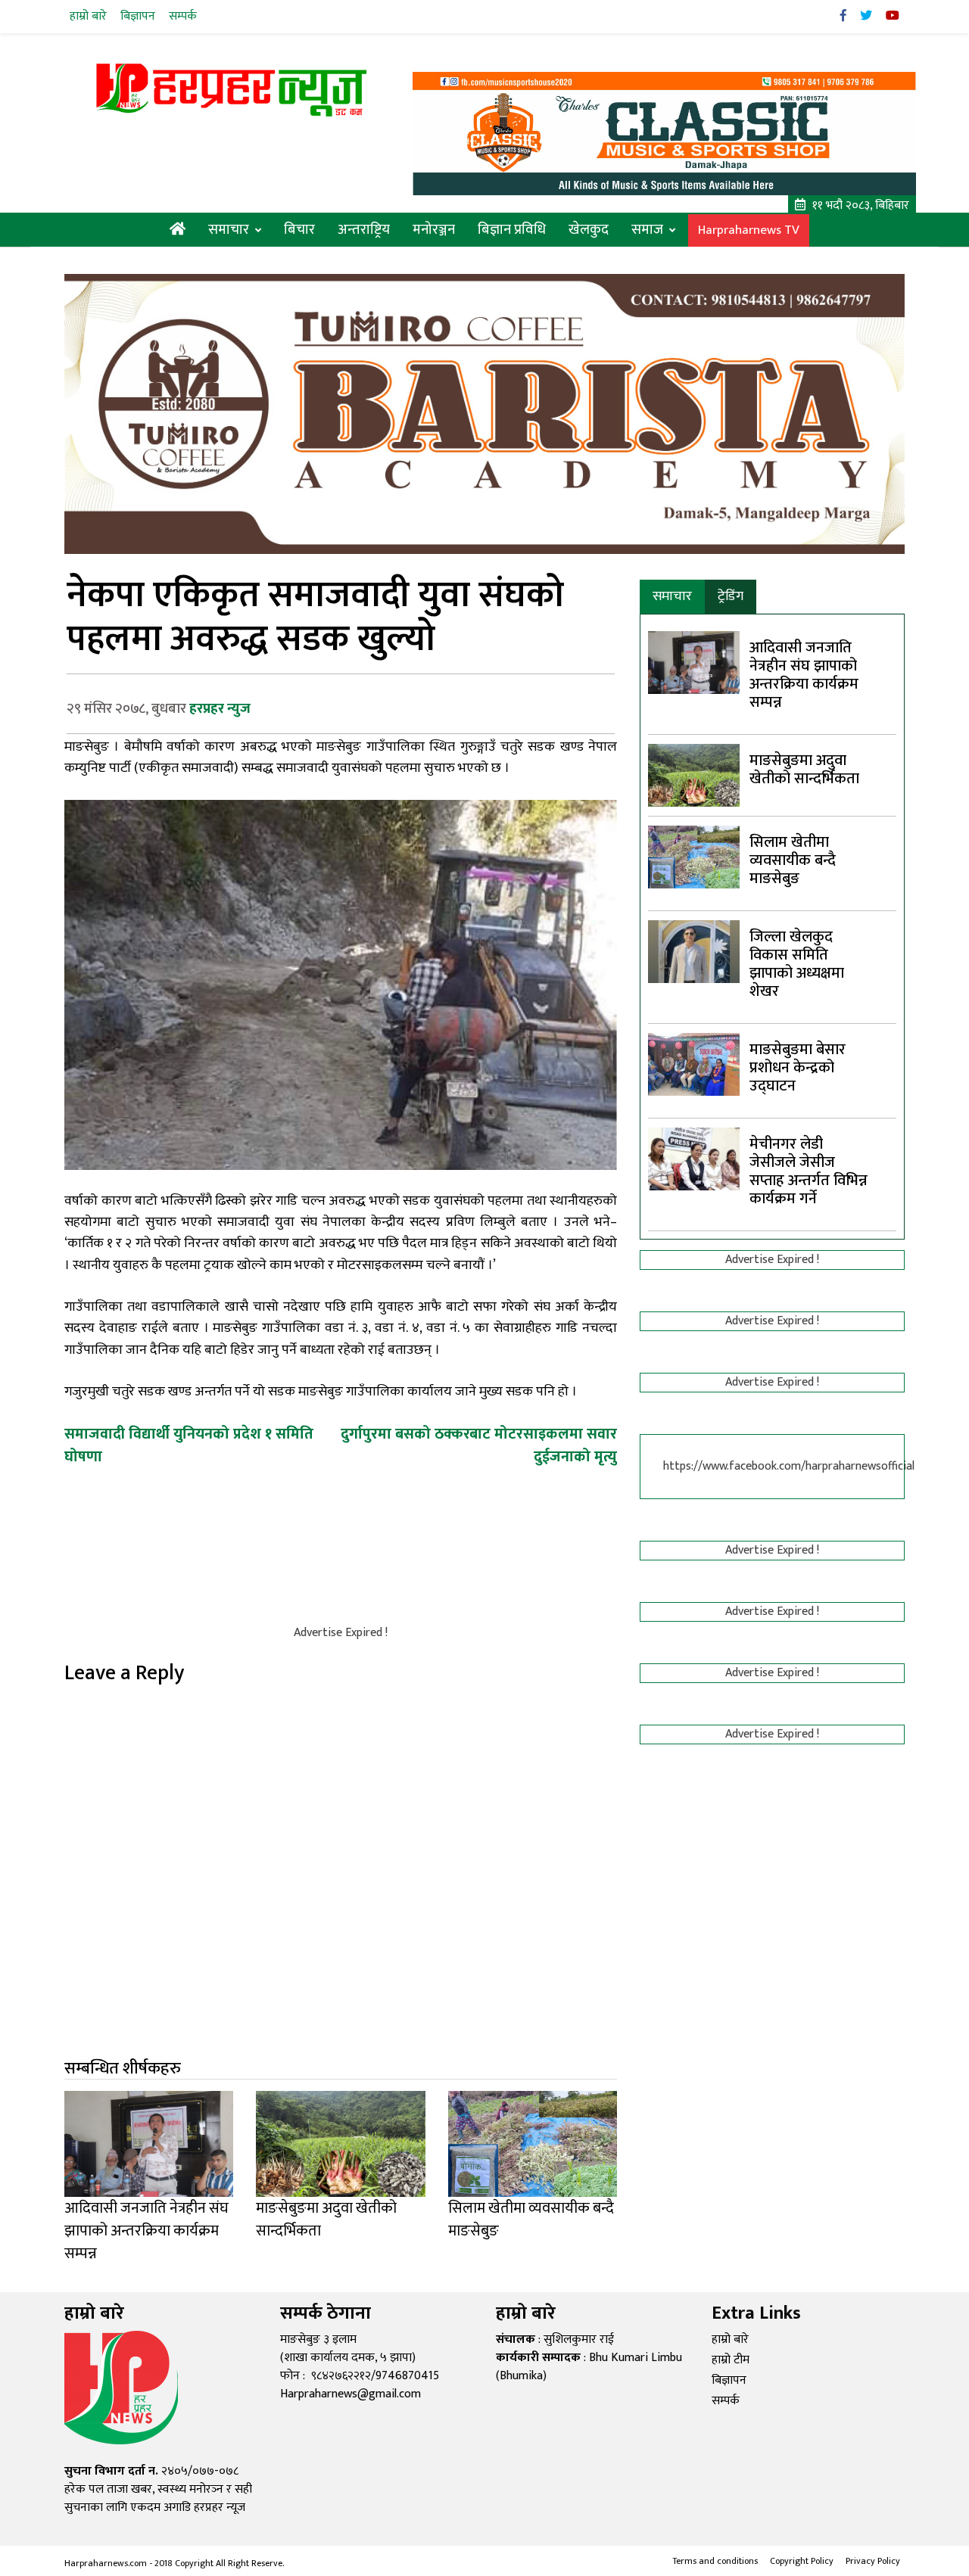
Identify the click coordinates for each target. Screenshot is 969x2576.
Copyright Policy (802, 2561)
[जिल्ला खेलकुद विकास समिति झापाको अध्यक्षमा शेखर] (694, 951)
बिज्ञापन (138, 16)
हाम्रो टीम (731, 2360)
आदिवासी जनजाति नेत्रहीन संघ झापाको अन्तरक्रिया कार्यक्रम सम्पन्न (804, 675)
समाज (647, 230)
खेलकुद (589, 230)
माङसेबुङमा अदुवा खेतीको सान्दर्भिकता (804, 770)
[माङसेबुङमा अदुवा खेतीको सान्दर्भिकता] (694, 775)
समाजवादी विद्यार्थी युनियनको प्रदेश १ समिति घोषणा (189, 1445)
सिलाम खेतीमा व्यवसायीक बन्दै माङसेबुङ (793, 860)
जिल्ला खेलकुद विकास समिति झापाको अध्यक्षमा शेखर (797, 964)
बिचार (299, 230)
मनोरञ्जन (434, 230)
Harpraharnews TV (749, 230)
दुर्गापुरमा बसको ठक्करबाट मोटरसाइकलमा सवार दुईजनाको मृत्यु (479, 1445)
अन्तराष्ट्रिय (364, 230)
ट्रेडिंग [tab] (731, 596)
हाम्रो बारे (88, 16)
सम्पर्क (183, 16)
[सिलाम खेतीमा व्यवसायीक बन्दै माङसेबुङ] (694, 856)
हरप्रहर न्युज (220, 709)
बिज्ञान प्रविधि (512, 230)
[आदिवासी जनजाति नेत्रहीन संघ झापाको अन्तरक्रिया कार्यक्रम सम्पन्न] (694, 662)
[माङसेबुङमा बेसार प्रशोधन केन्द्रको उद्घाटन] (694, 1064)
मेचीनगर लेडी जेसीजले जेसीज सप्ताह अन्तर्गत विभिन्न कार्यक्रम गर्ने (809, 1171)
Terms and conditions (715, 2561)
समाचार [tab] (672, 596)
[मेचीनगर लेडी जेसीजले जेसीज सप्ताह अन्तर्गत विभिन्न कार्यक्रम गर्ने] (694, 1158)
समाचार (229, 230)
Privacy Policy (873, 2561)
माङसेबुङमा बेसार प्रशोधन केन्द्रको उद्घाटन (798, 1068)
